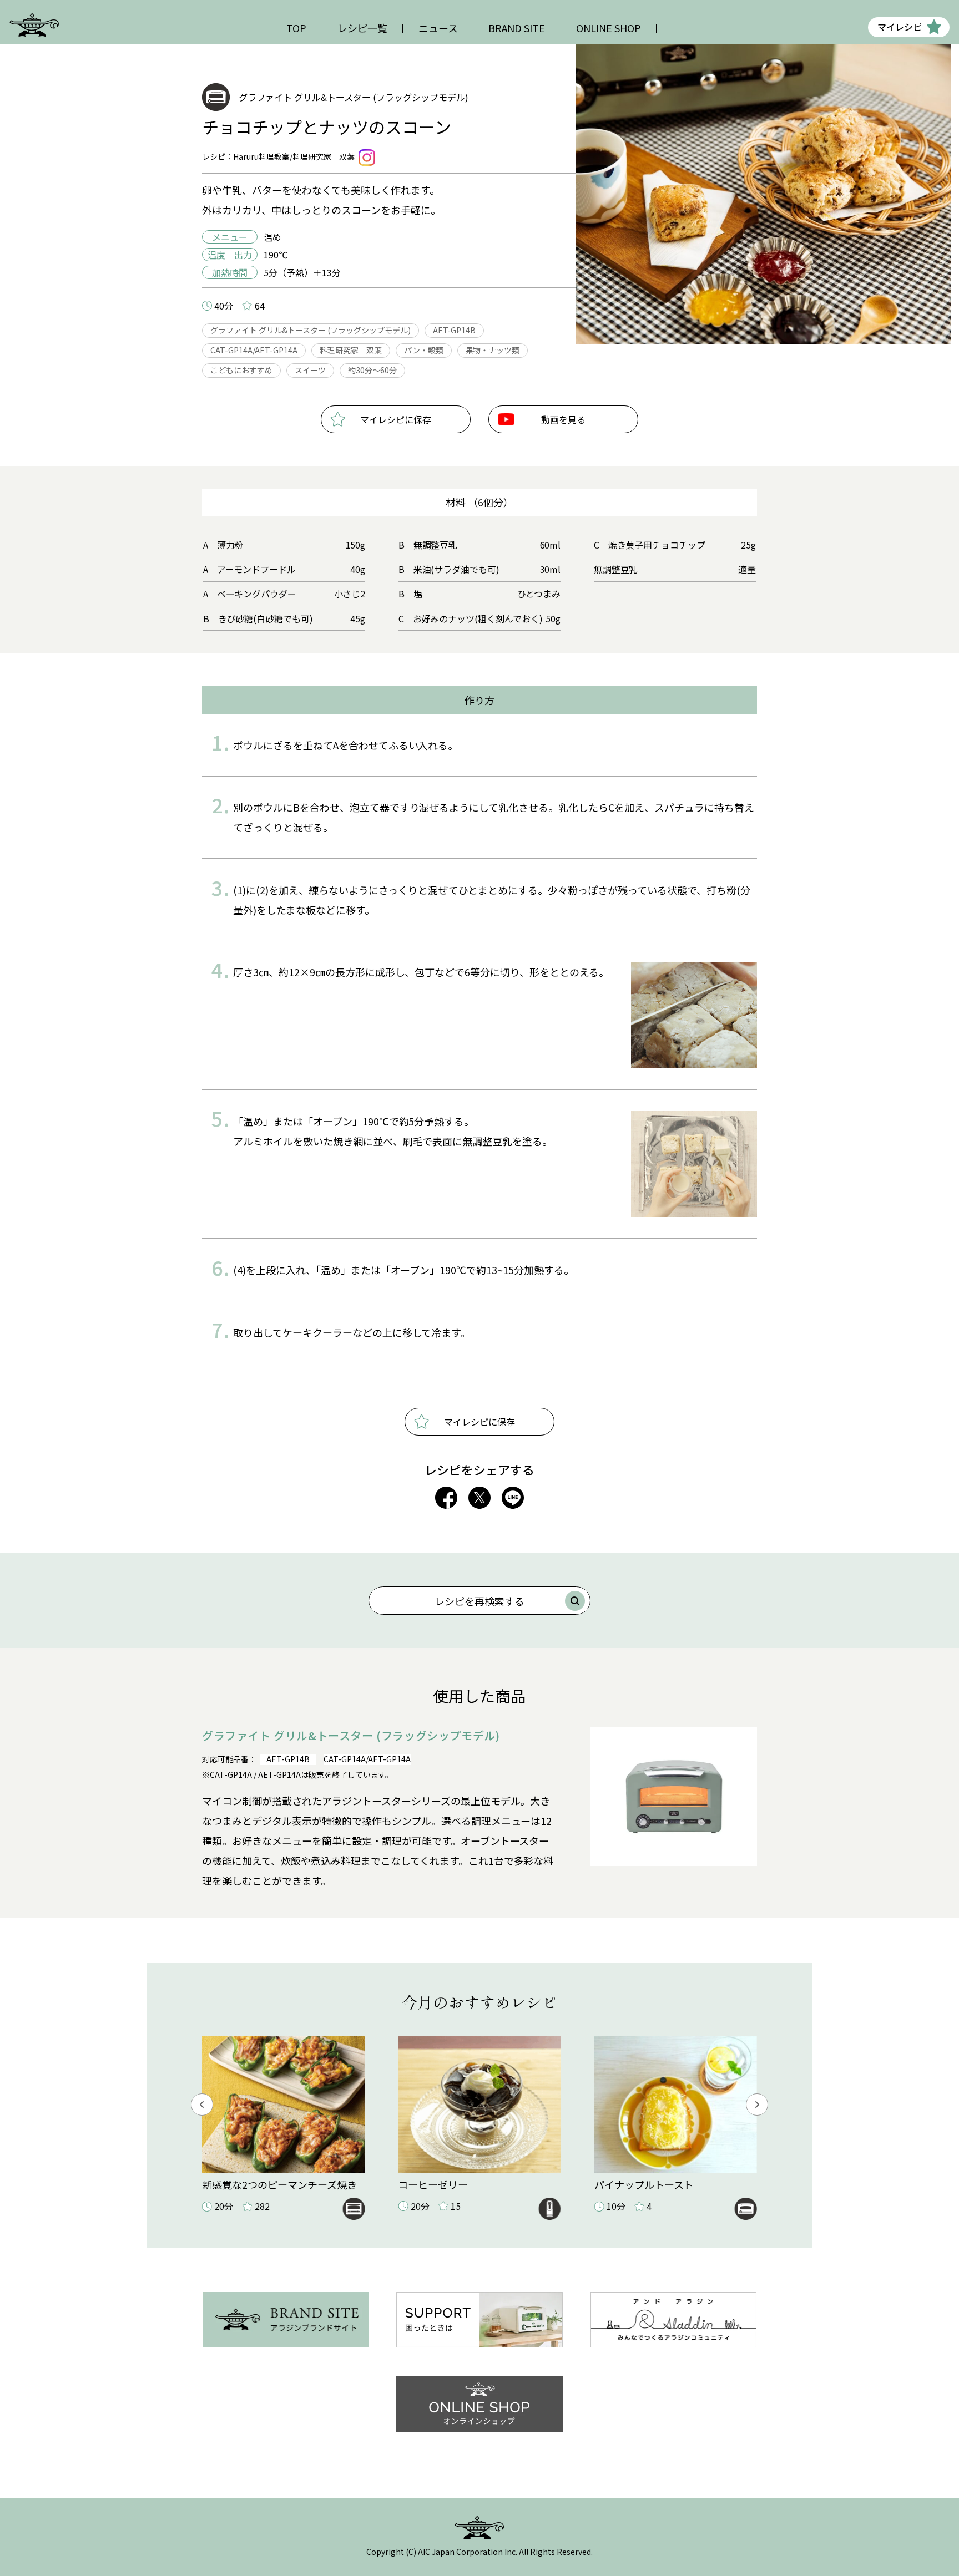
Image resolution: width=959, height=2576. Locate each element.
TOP (296, 28)
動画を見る (563, 419)
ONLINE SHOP (609, 28)
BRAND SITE (517, 28)
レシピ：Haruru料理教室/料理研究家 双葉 (278, 156)
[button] (202, 2105)
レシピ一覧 (362, 28)
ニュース (438, 28)
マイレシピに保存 (396, 419)
